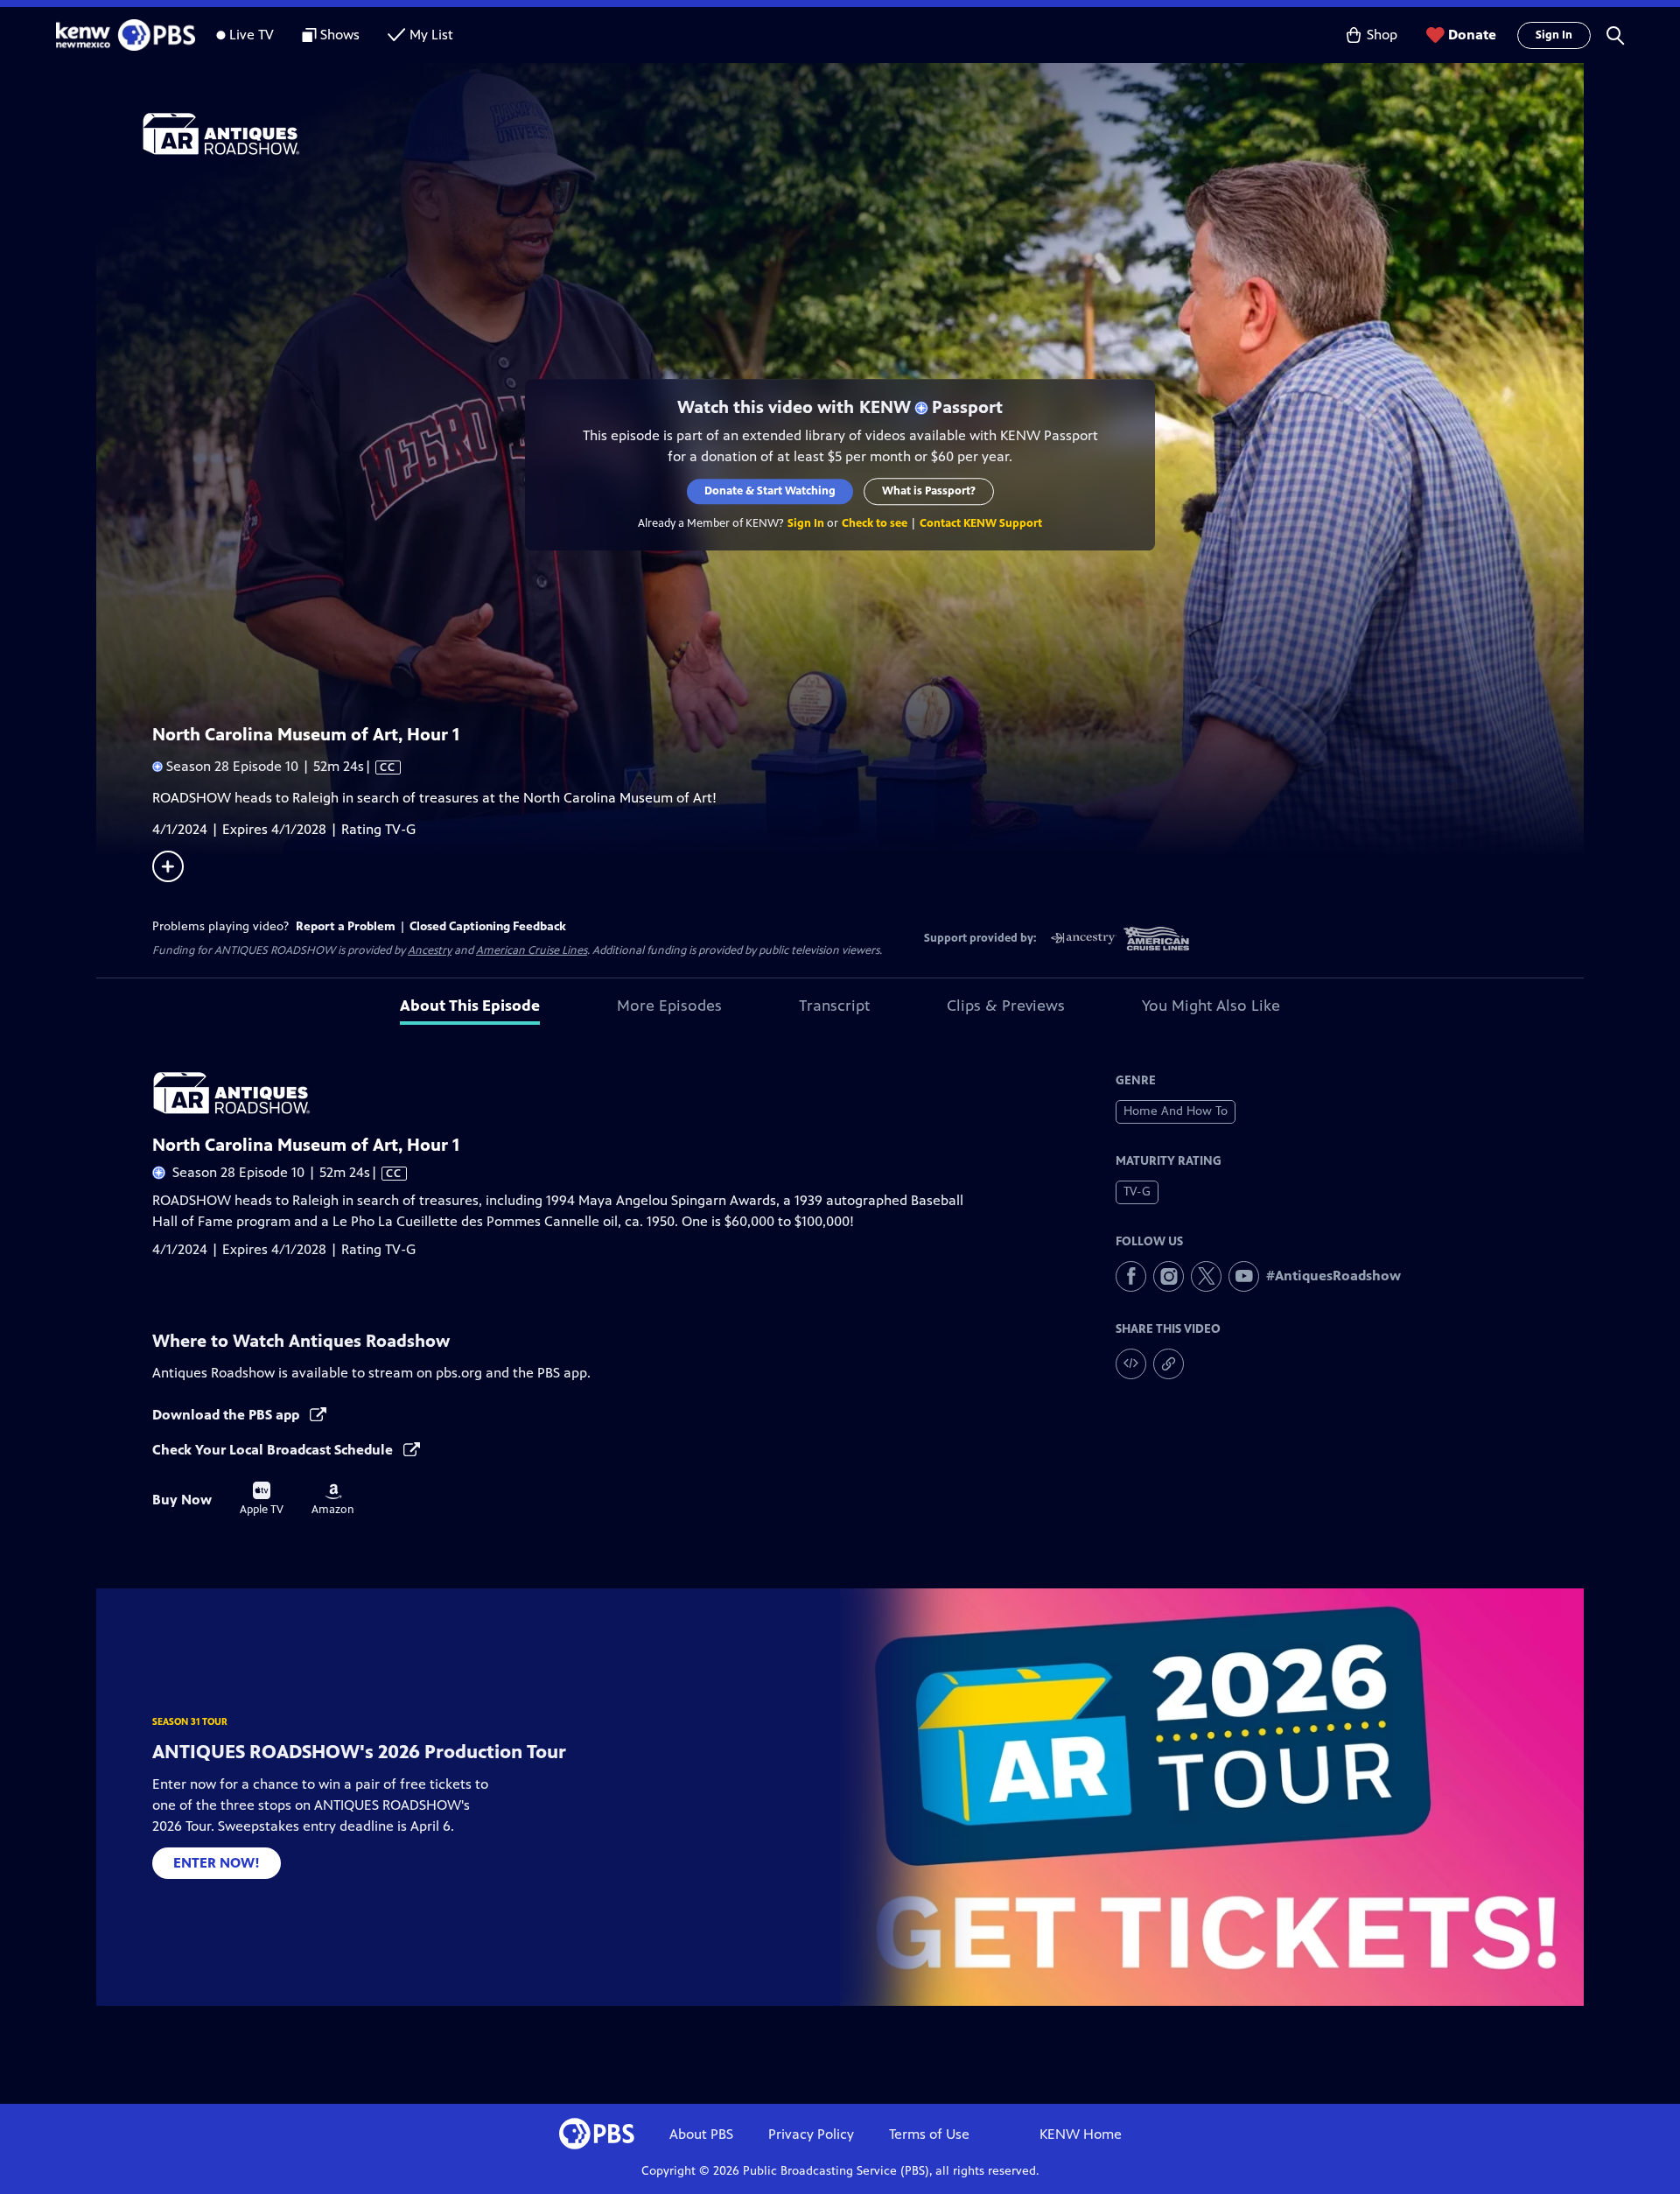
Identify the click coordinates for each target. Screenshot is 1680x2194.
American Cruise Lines (532, 950)
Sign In (1554, 35)
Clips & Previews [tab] (1006, 1006)
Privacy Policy (811, 2134)
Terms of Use (929, 2134)
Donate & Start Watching (770, 491)
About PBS (701, 2134)
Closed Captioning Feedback (488, 926)
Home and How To (1176, 1111)
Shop (1382, 35)
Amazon (333, 1500)
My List (431, 35)
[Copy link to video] (1169, 1364)
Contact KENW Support (981, 523)
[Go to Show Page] (863, 134)
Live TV (252, 35)
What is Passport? (929, 491)
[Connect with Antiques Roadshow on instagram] (1169, 1276)
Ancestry (430, 950)
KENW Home (1081, 2134)
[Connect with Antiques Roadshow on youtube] (1244, 1276)
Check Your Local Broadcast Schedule (274, 1450)
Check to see (875, 523)
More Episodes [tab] (669, 1006)
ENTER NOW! (217, 1863)
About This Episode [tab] (470, 1006)
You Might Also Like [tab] (1211, 1006)
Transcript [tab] (834, 1006)
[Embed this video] (1131, 1364)
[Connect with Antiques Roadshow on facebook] (1131, 1276)
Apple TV (262, 1499)
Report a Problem (346, 926)
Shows (340, 35)
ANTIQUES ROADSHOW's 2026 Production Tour (359, 1752)
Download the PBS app (227, 1415)
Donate (1472, 35)
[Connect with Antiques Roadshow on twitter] (1206, 1276)
